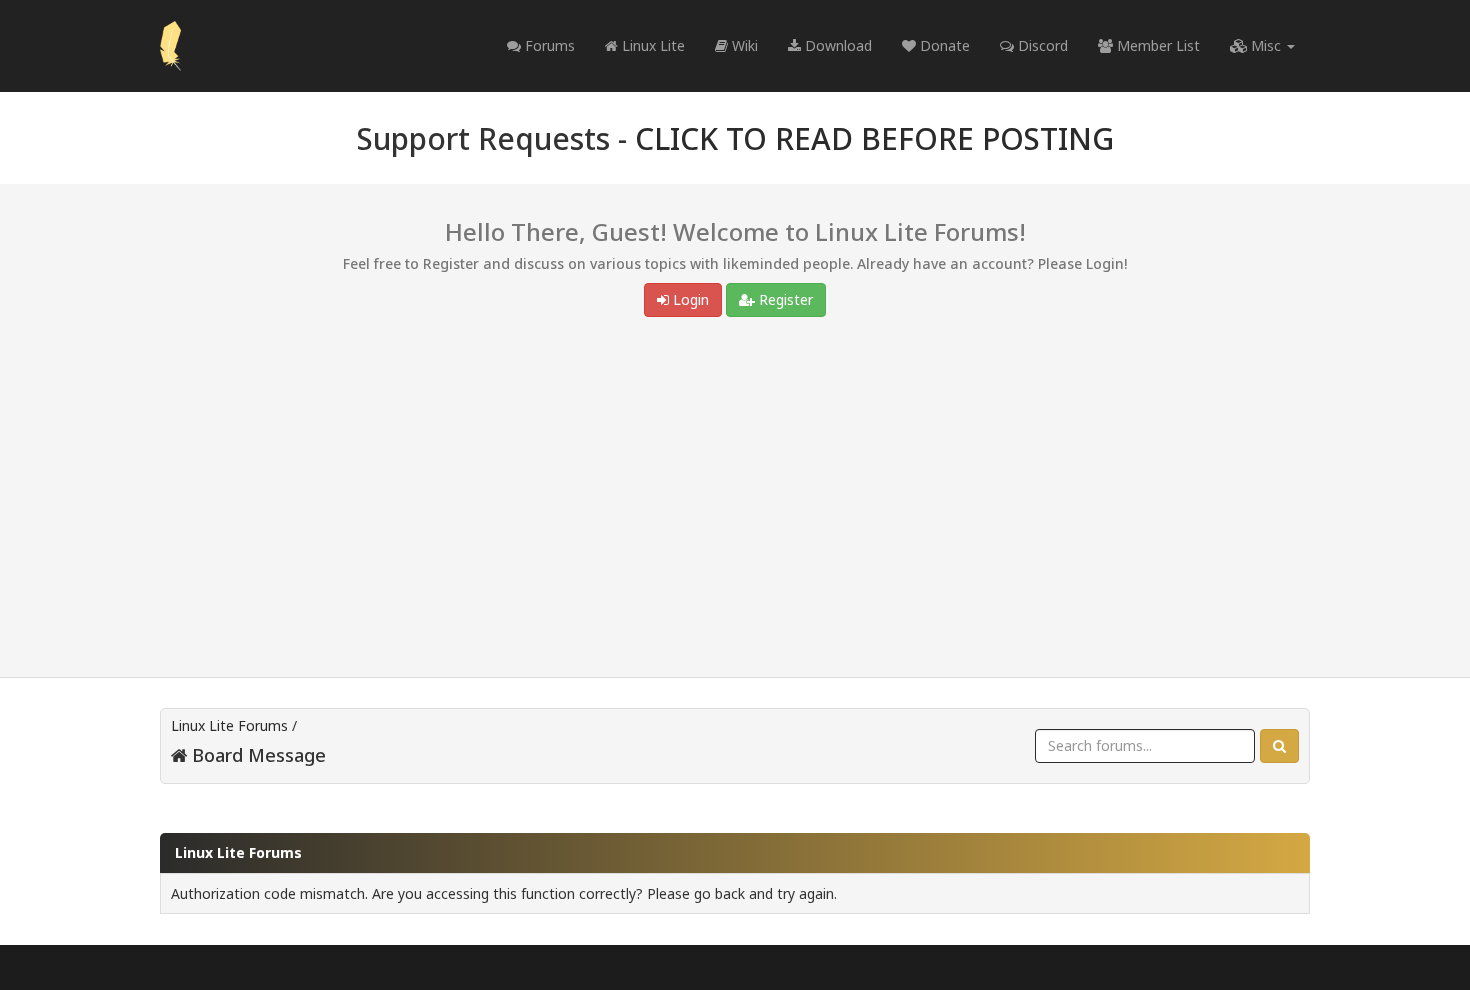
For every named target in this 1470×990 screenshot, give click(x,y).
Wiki (743, 45)
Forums (548, 45)
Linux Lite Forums (229, 725)
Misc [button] (1266, 45)
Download (836, 45)
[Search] (1279, 746)
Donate (943, 45)
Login (689, 299)
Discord (1041, 45)
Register (784, 299)
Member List (1156, 45)
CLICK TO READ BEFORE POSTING (874, 138)
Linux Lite (651, 45)
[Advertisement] (735, 502)
